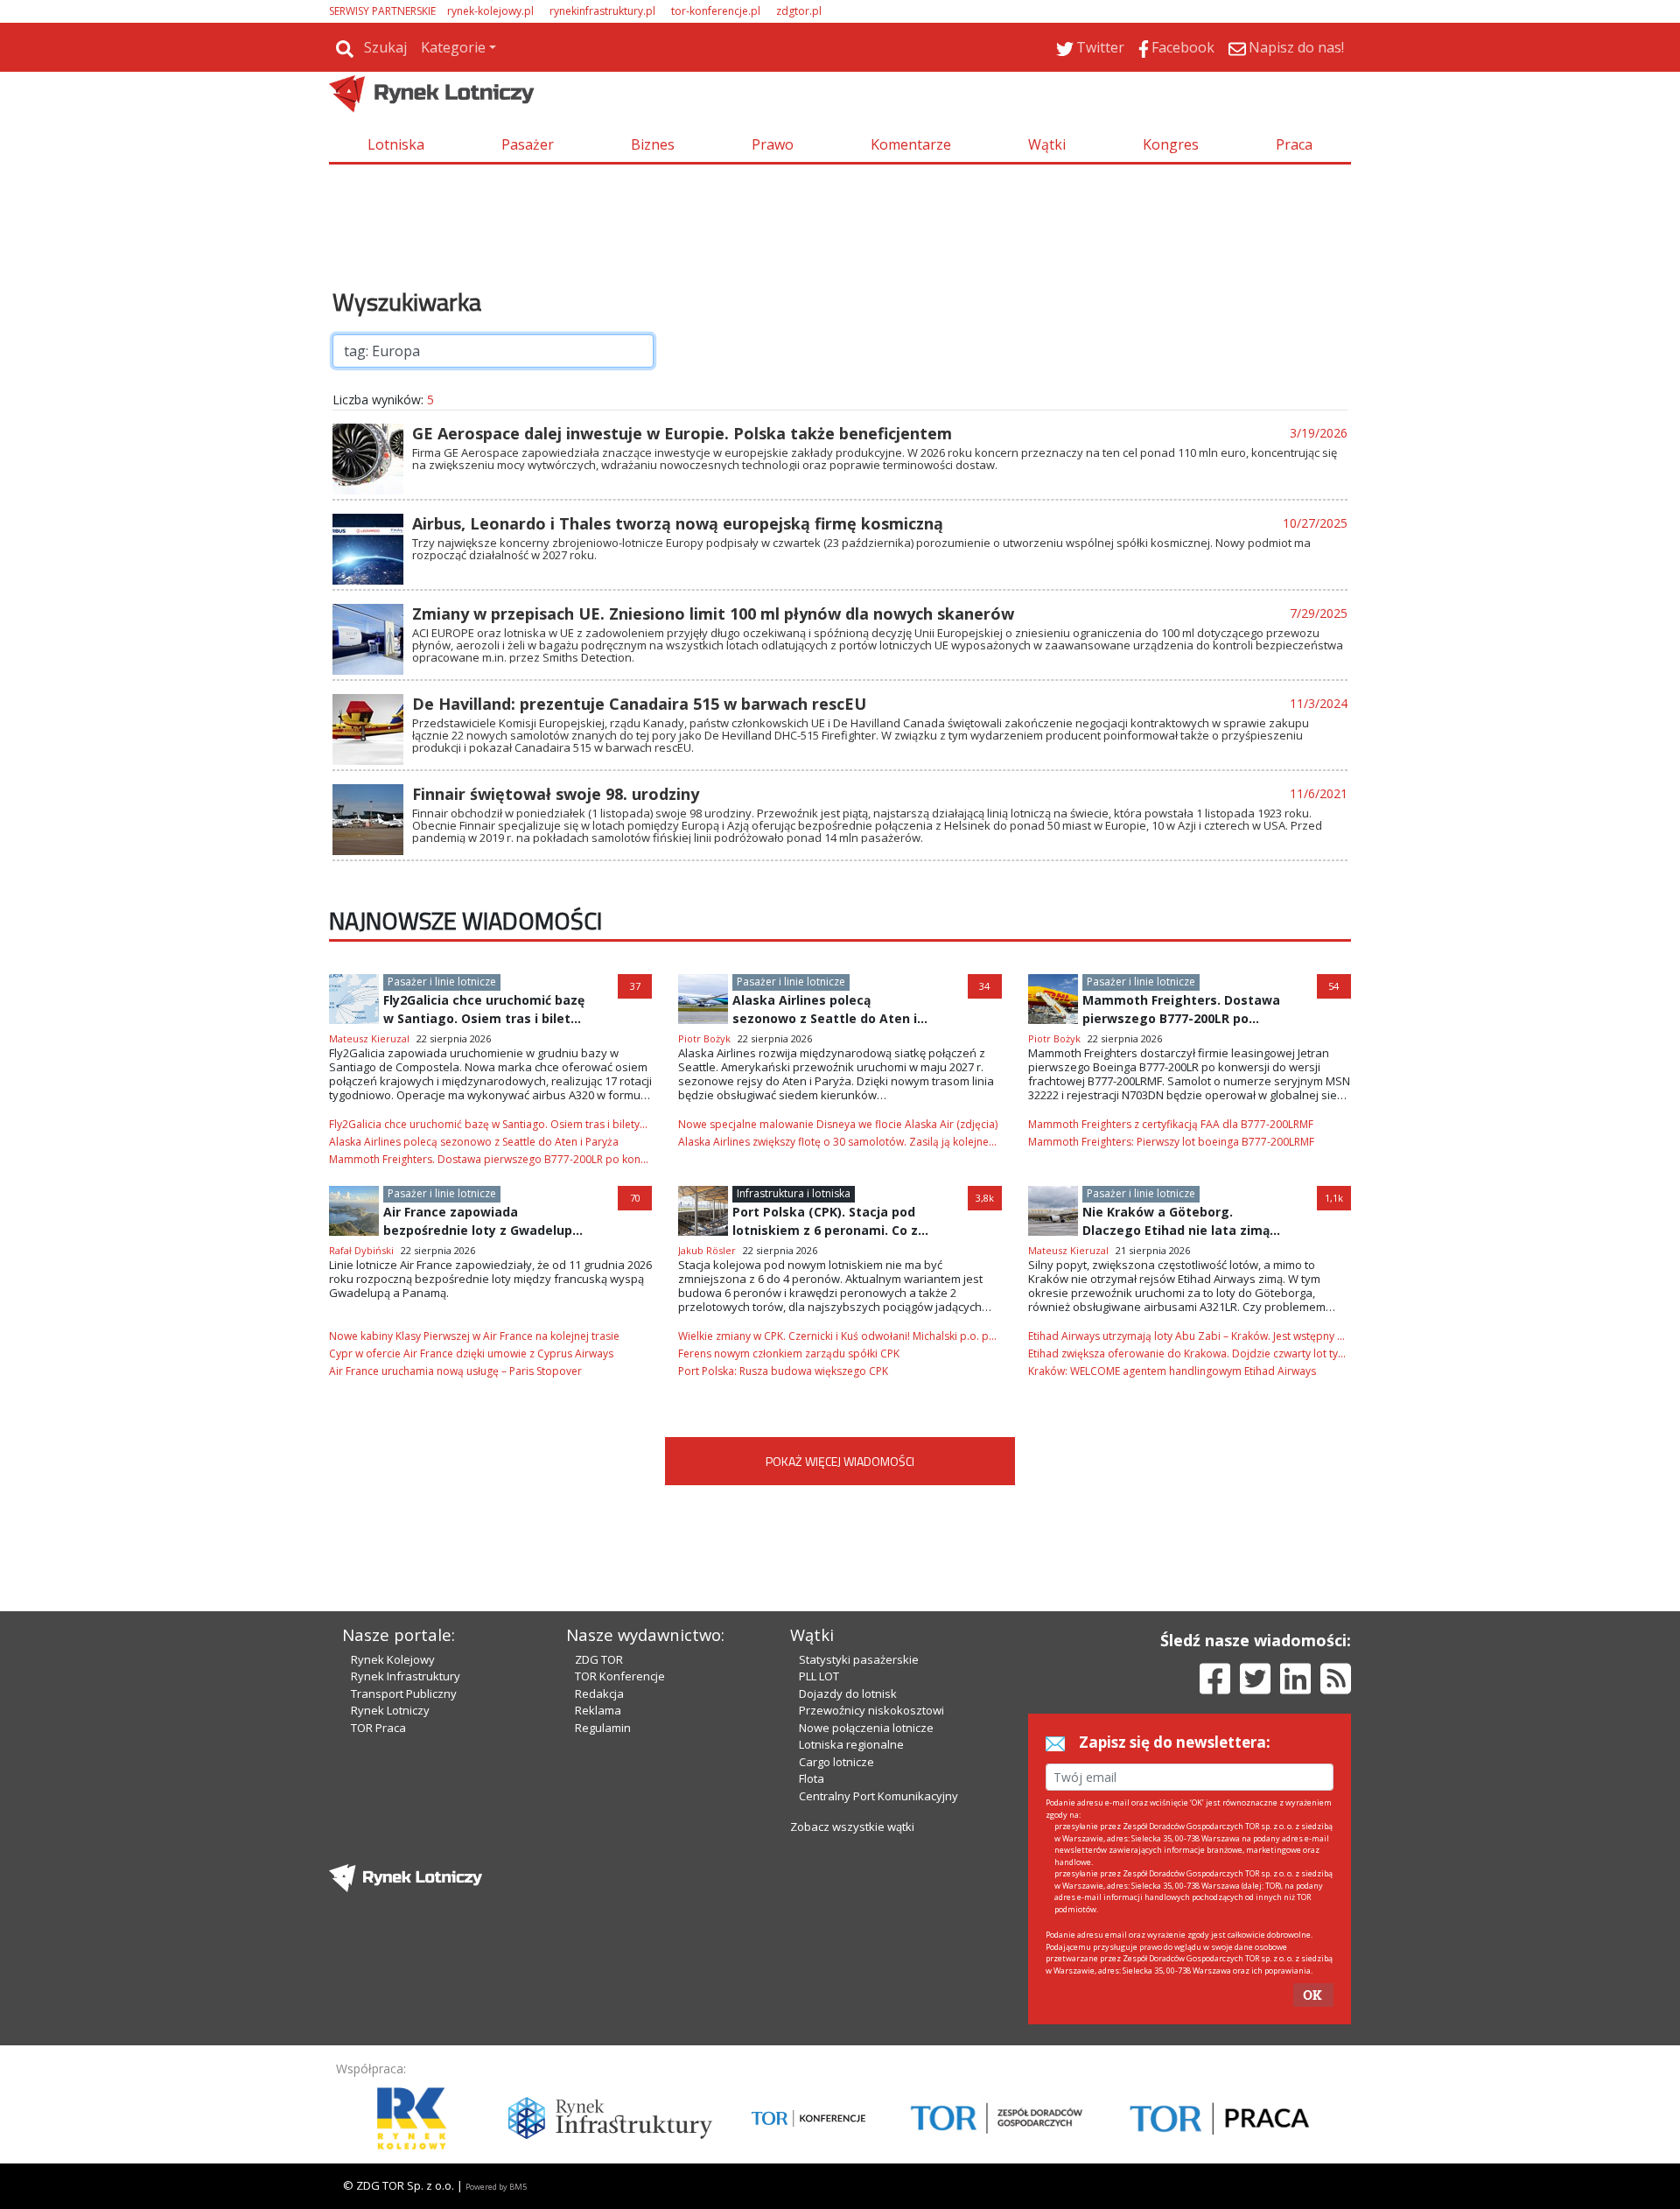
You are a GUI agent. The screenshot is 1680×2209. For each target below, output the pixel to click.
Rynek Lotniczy (390, 1710)
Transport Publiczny (404, 1694)
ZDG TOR (599, 1659)
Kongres (1171, 144)
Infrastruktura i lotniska (794, 1193)
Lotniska (396, 144)
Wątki (1047, 144)
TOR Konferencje (620, 1676)
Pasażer (528, 144)
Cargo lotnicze (836, 1762)
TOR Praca (378, 1728)
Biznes (653, 144)
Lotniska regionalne (851, 1744)
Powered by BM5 (496, 2187)
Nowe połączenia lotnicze (866, 1728)
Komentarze (911, 144)
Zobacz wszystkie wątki (852, 1827)
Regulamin (603, 1728)
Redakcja (599, 1694)
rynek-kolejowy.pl (490, 11)
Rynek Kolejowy (393, 1659)
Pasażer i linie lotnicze (442, 982)
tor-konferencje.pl (716, 11)
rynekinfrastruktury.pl (602, 11)
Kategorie (453, 47)
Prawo (773, 144)
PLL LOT (819, 1676)
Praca (1294, 144)
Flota (812, 1778)
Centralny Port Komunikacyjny (878, 1796)
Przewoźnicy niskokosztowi (871, 1710)
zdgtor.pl (799, 11)
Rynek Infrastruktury (406, 1676)
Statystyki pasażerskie (859, 1659)
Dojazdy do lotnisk (848, 1694)
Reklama (598, 1710)
